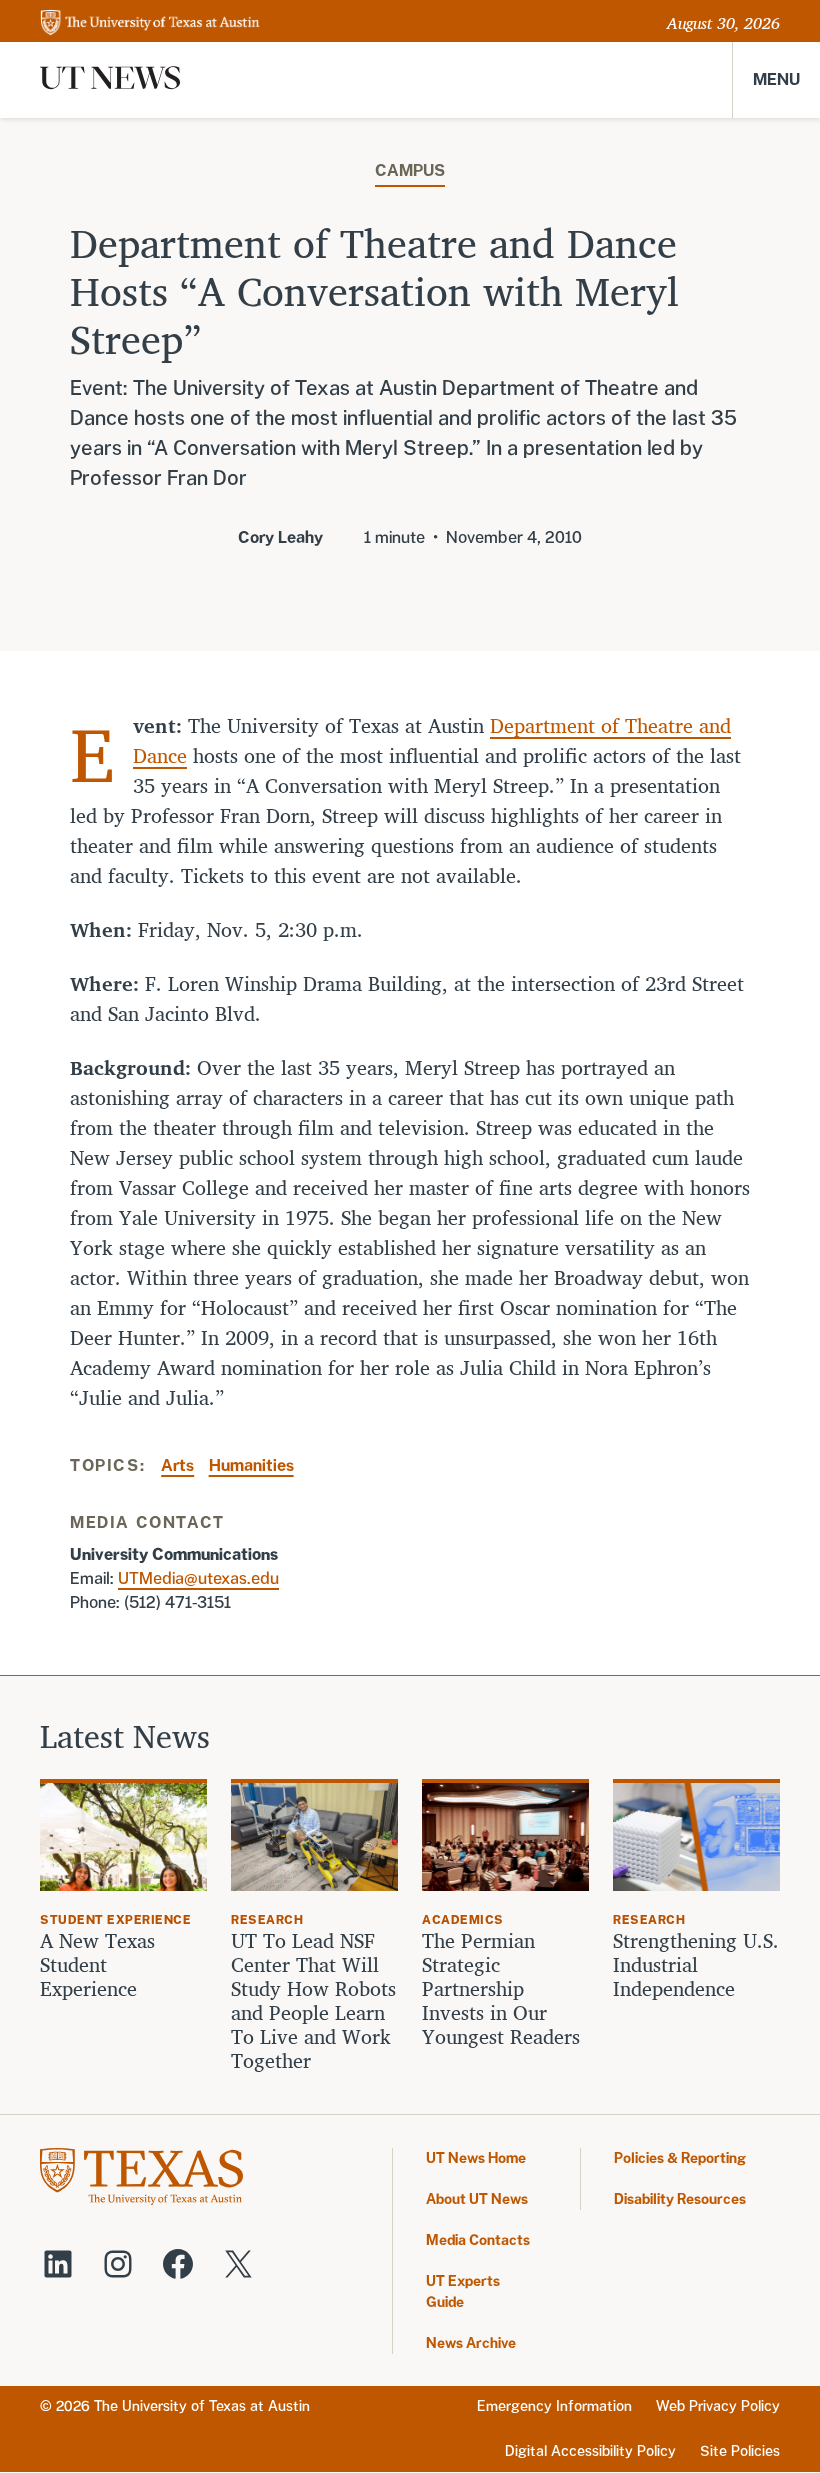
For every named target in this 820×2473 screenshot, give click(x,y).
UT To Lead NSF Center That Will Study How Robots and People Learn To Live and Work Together (313, 2001)
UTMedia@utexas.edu (198, 1578)
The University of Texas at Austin (202, 2406)
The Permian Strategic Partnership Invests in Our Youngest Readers (501, 1989)
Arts (177, 1465)
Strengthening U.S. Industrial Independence (696, 1965)
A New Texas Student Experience (97, 1965)
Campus (410, 170)
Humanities (251, 1465)
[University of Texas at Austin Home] (150, 23)
